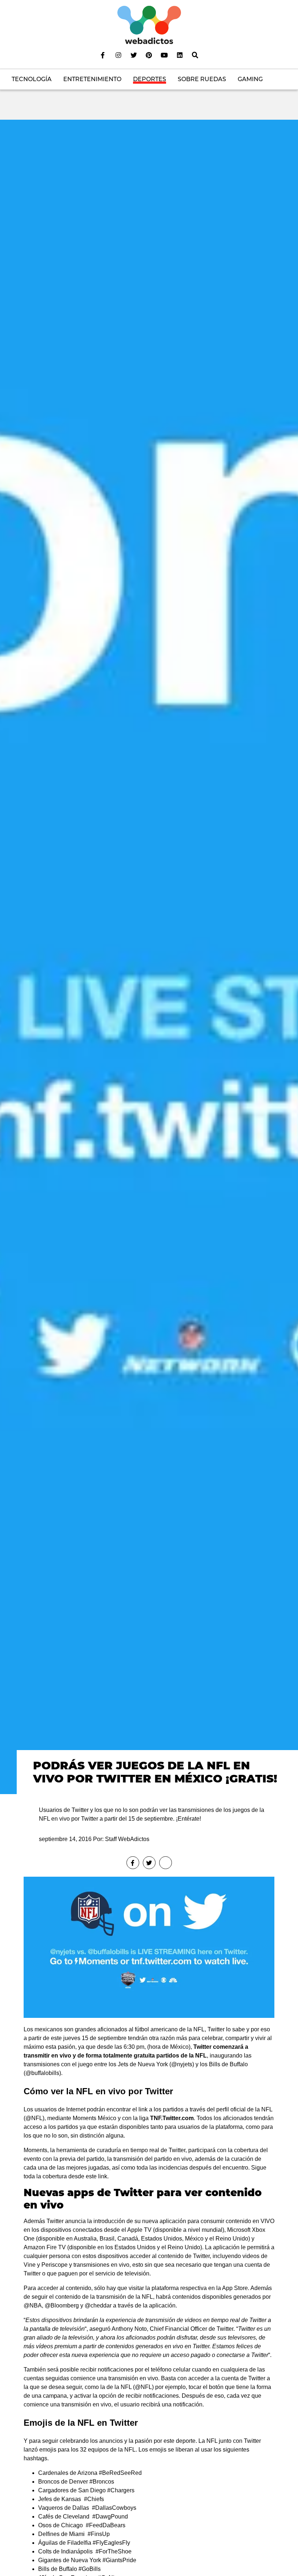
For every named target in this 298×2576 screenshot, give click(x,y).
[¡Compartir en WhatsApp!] (166, 1863)
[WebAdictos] (149, 25)
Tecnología (32, 79)
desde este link (88, 2176)
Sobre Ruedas (202, 79)
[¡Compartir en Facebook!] (133, 1863)
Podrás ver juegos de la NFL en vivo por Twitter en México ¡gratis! (155, 1772)
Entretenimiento (92, 79)
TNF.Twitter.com (172, 2118)
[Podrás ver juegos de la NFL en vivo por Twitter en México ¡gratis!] (149, 956)
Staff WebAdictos (127, 1839)
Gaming (250, 79)
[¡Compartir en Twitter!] (149, 1863)
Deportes (150, 79)
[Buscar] (195, 55)
